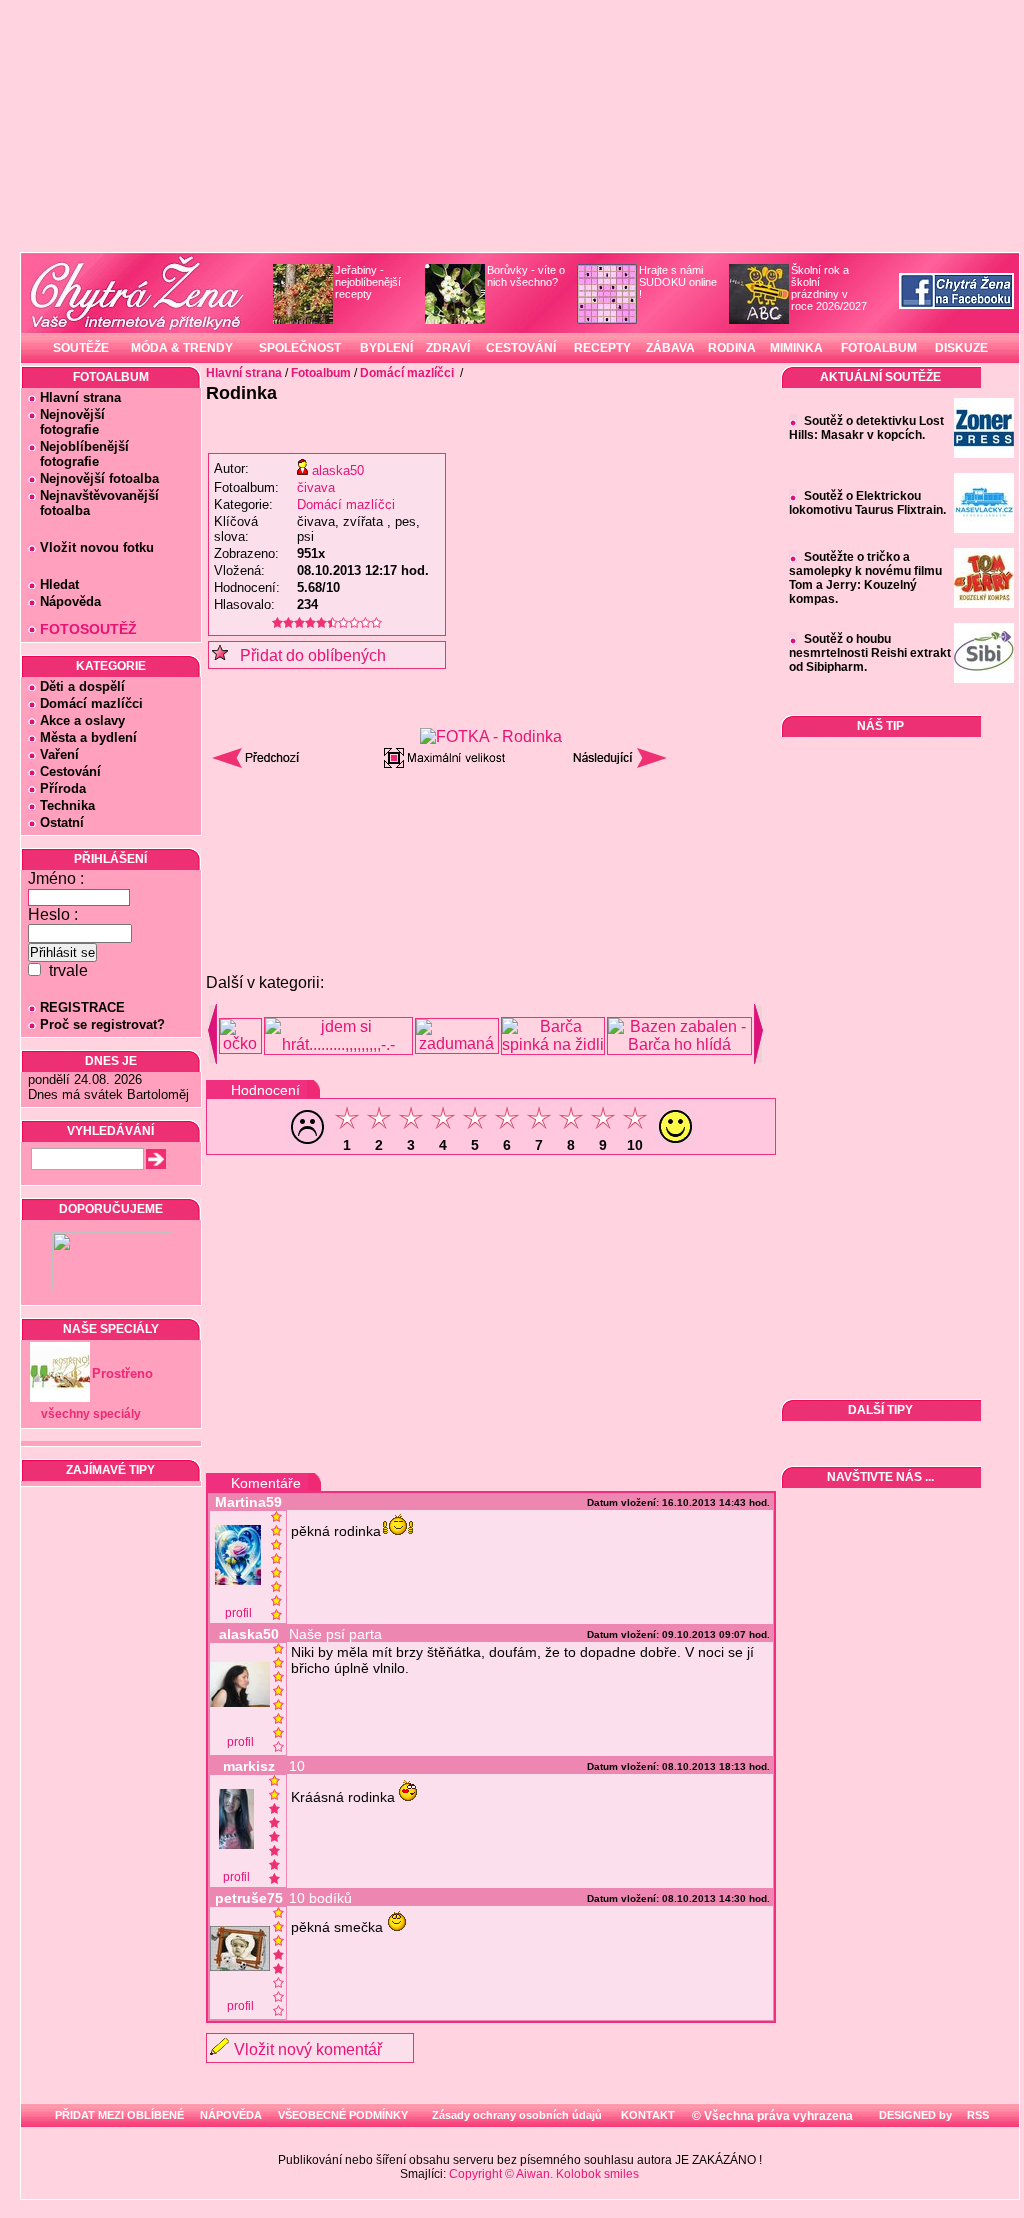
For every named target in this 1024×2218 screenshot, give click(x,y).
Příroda (63, 788)
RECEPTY (602, 348)
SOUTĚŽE (81, 348)
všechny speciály (91, 1414)
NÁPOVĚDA (231, 2115)
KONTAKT (648, 2115)
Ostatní (62, 822)
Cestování (70, 771)
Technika (67, 805)
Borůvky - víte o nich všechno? (526, 276)
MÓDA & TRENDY (182, 348)
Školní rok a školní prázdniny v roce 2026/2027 (829, 288)
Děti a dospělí (82, 686)
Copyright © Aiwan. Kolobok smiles (544, 2174)
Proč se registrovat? (102, 1024)
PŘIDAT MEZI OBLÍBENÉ (119, 2115)
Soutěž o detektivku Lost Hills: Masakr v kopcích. (866, 428)
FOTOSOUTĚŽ (88, 629)
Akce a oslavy (82, 720)
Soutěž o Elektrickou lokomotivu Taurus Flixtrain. (867, 503)
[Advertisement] (491, 829)
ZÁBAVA (670, 348)
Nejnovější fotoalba (99, 478)
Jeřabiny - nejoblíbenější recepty (368, 282)
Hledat (59, 584)
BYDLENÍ (386, 348)
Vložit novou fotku (97, 547)
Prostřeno (122, 1373)
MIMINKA (796, 348)
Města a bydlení (88, 737)
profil (238, 1613)
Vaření (59, 754)
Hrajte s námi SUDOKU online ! (678, 282)
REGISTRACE (82, 1007)
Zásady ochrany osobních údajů (517, 2115)
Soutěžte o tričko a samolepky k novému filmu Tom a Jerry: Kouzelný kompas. (865, 578)
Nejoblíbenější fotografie (78, 454)
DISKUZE (961, 348)
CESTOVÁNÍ (521, 348)
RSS (976, 2115)
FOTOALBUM (879, 348)
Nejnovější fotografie (66, 422)
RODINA (732, 348)
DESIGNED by (914, 2115)
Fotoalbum (321, 373)
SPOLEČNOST (300, 348)
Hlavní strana (80, 397)
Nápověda (70, 601)
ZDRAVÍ (448, 348)
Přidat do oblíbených (307, 655)
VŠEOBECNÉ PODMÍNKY (343, 2115)
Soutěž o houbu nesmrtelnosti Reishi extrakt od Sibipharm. (870, 653)
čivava (316, 487)
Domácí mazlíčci (91, 703)
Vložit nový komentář (308, 2049)
